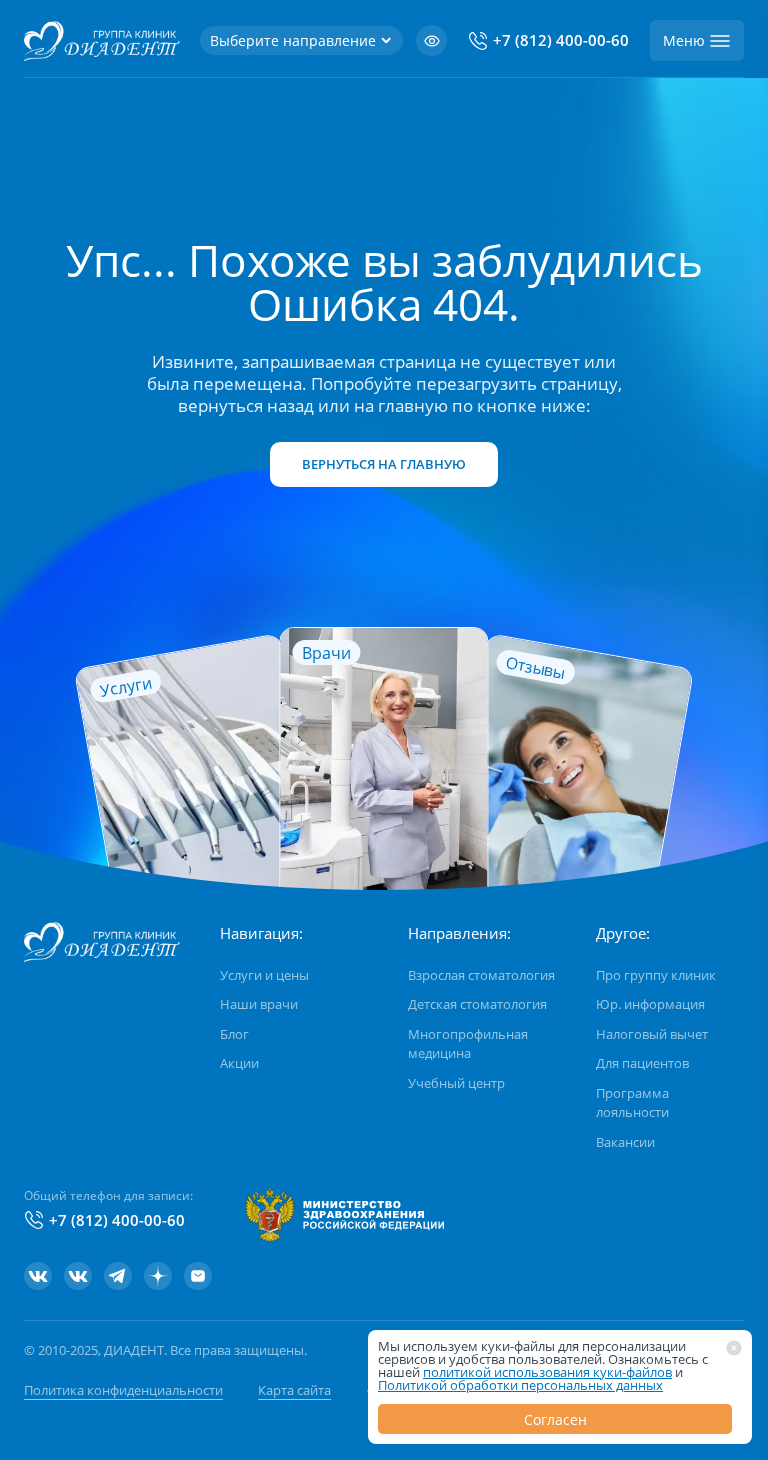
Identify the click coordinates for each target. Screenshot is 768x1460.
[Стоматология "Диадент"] (38, 1276)
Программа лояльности (632, 1103)
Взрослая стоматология (481, 975)
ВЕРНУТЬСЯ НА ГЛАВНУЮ (384, 464)
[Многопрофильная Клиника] (78, 1276)
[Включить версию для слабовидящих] (431, 40)
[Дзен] (158, 1276)
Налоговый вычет (652, 1034)
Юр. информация (650, 1004)
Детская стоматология (477, 1004)
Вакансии (625, 1142)
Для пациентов (642, 1063)
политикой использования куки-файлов (547, 1372)
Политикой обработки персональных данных (520, 1385)
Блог (234, 1034)
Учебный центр (456, 1083)
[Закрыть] (734, 1348)
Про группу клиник (656, 975)
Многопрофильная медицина (468, 1044)
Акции (239, 1063)
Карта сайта (294, 1390)
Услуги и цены (264, 975)
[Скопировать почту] (198, 1276)
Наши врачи (259, 1004)
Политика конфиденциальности (123, 1390)
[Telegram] (118, 1276)
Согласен (555, 1419)
